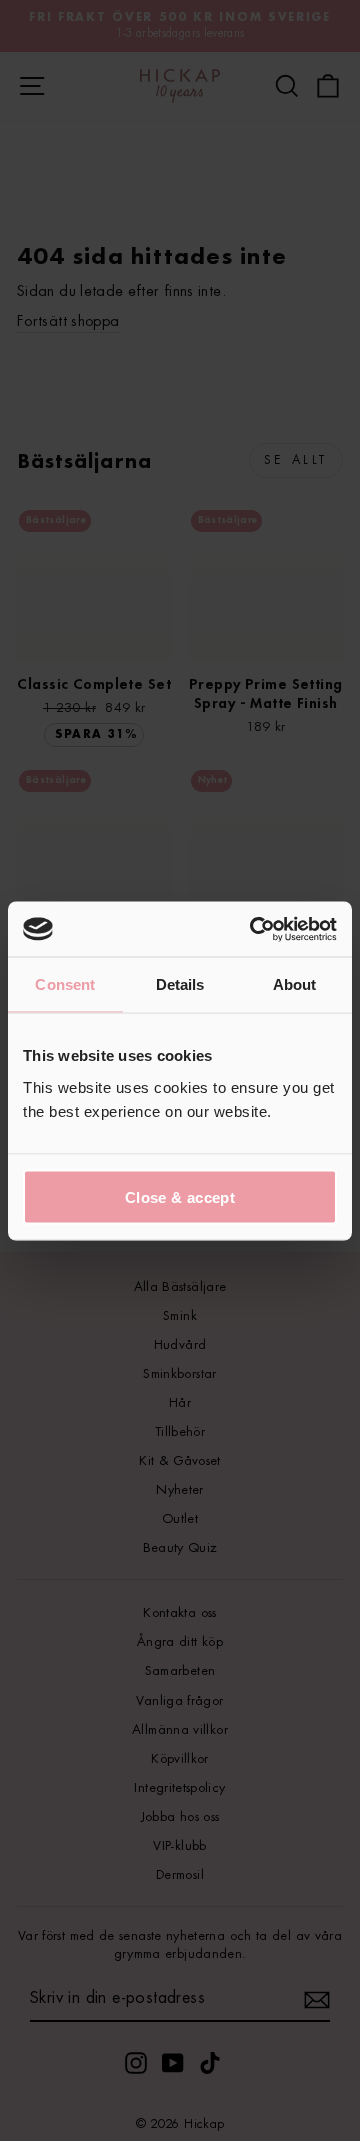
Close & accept (180, 1196)
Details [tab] (180, 984)
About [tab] (295, 984)
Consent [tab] (65, 984)
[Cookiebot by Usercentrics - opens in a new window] (254, 929)
